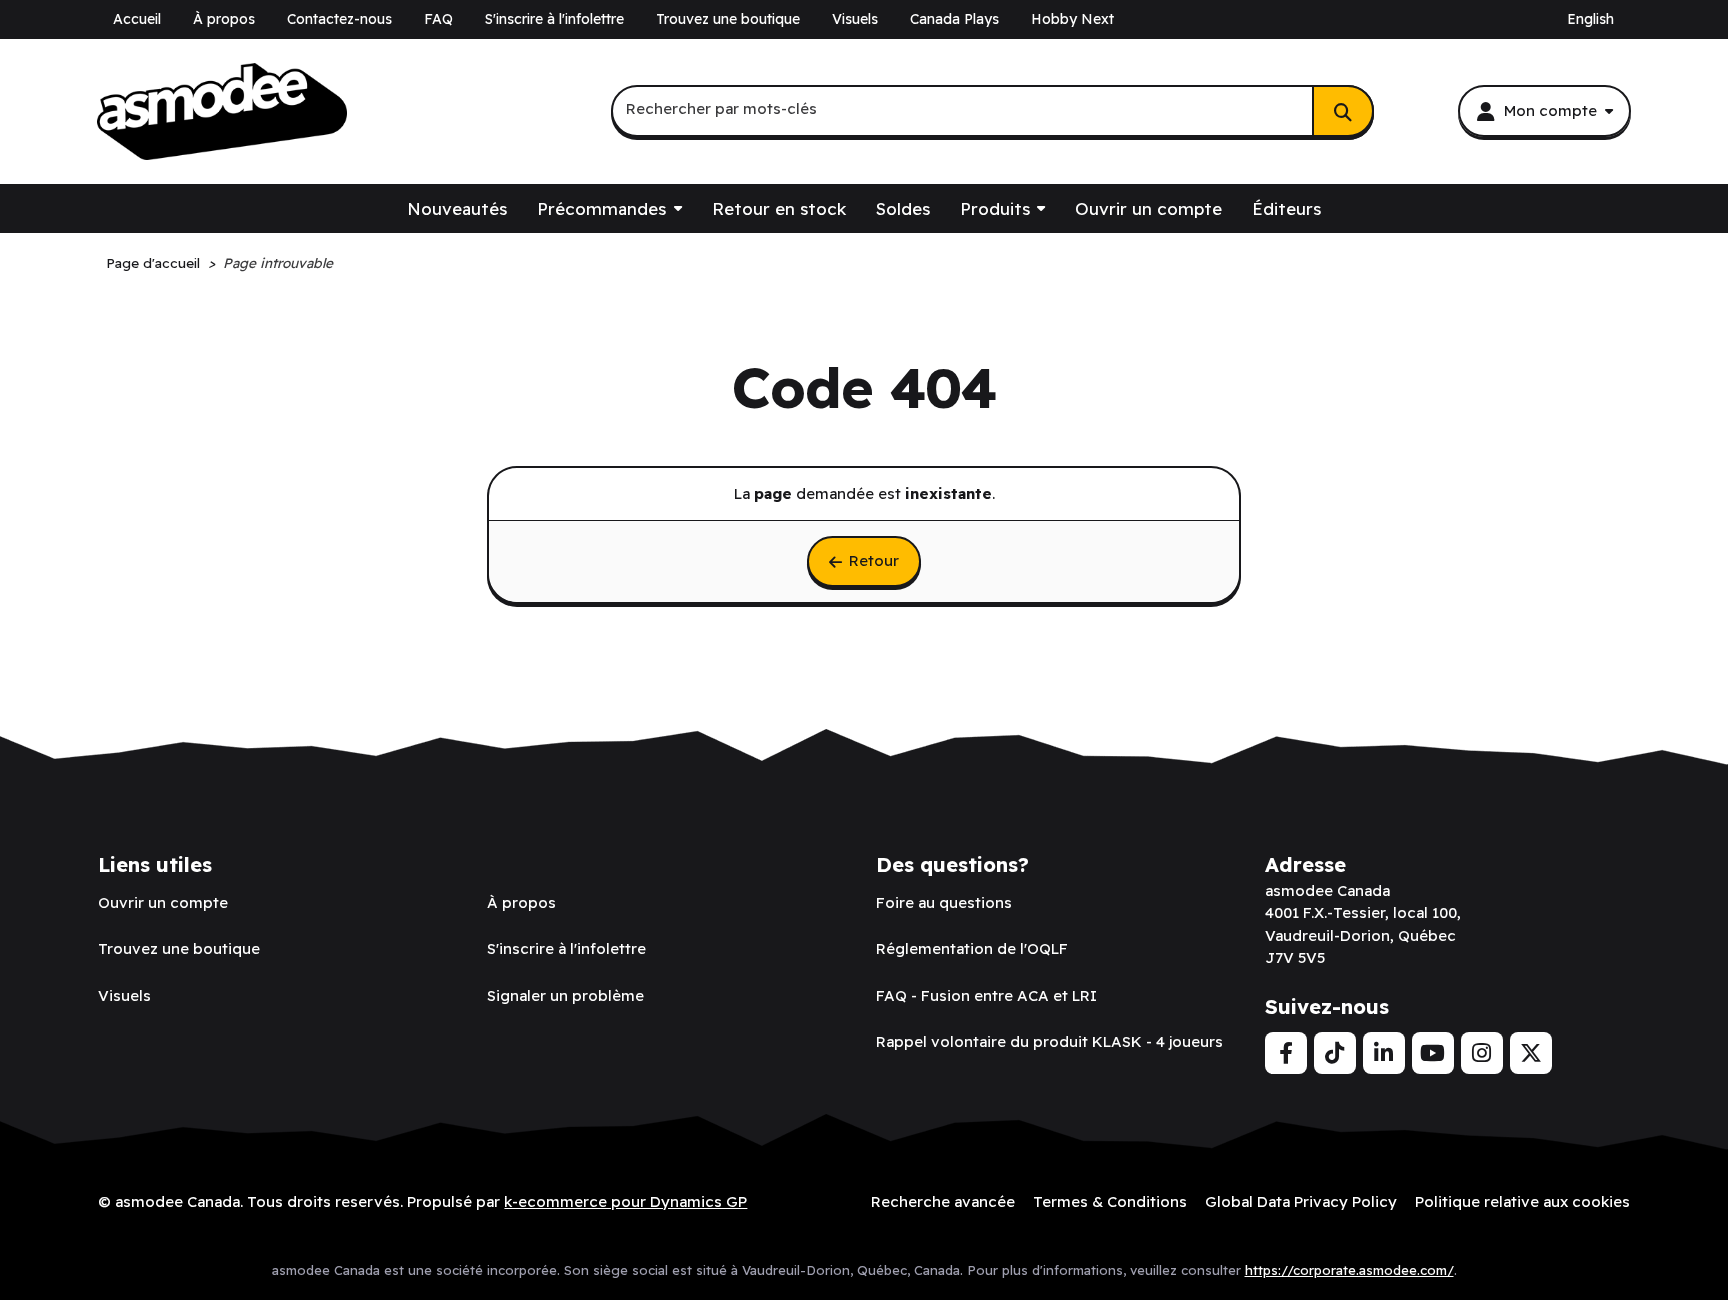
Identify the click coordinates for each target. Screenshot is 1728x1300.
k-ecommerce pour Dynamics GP (625, 1201)
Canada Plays (954, 19)
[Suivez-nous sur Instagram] (1482, 1053)
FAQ (438, 19)
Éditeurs (1286, 208)
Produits (995, 208)
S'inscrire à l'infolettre (554, 19)
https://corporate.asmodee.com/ (1349, 1270)
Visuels (855, 19)
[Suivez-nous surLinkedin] (1384, 1053)
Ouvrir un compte (1148, 208)
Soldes (903, 208)
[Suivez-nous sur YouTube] (1433, 1053)
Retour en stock (779, 208)
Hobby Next (1072, 19)
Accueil (137, 19)
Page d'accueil (153, 262)
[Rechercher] (1343, 111)
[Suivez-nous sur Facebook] (1286, 1053)
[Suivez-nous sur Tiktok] (1335, 1053)
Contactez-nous (339, 19)
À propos (224, 19)
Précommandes (601, 208)
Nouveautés (457, 208)
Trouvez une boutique (728, 19)
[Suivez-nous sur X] (1531, 1053)
